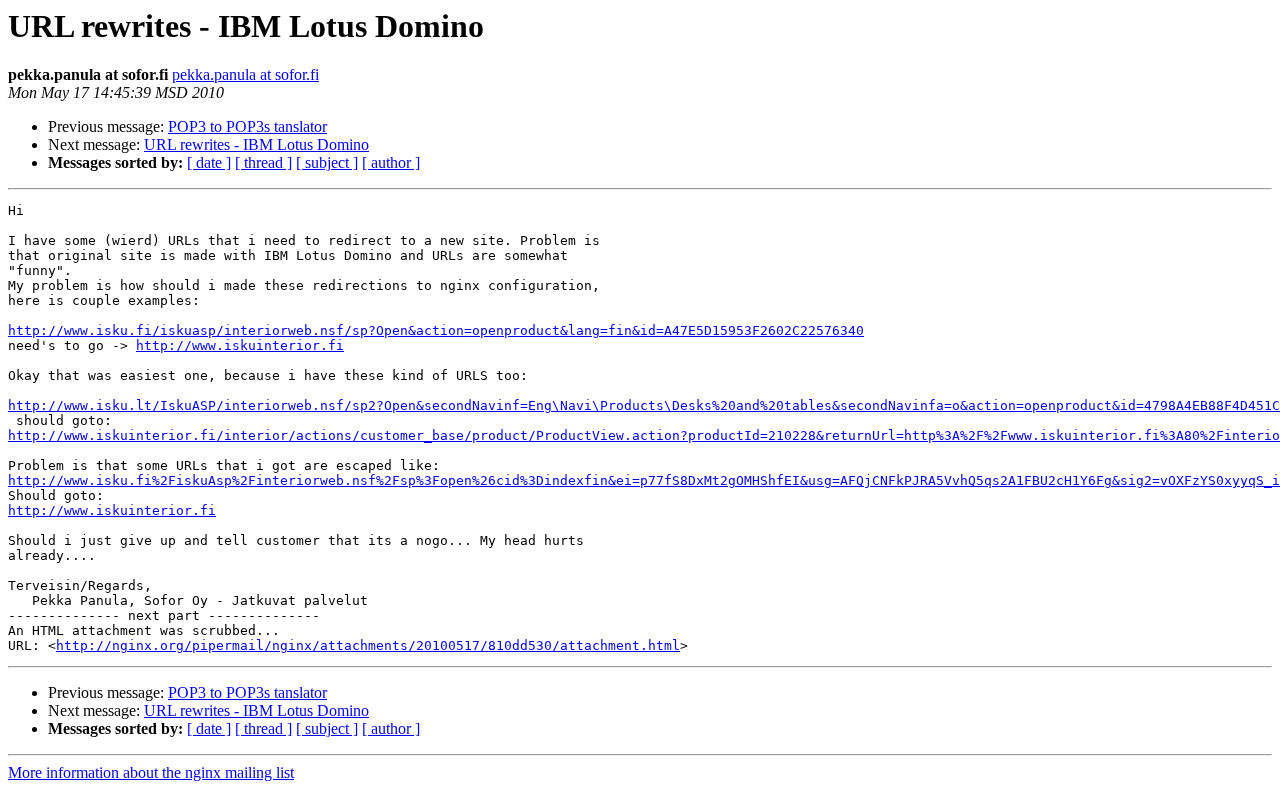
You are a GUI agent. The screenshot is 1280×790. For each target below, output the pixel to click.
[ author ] (391, 162)
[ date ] (209, 162)
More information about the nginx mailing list (151, 772)
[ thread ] (263, 162)
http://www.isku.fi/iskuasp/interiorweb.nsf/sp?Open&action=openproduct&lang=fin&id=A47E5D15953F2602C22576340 (436, 330)
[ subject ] (327, 162)
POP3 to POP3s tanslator (247, 126)
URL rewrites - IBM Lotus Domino (256, 144)
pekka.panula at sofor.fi (245, 74)
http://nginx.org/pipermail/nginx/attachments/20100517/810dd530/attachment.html (368, 645)
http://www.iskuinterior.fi (240, 345)
